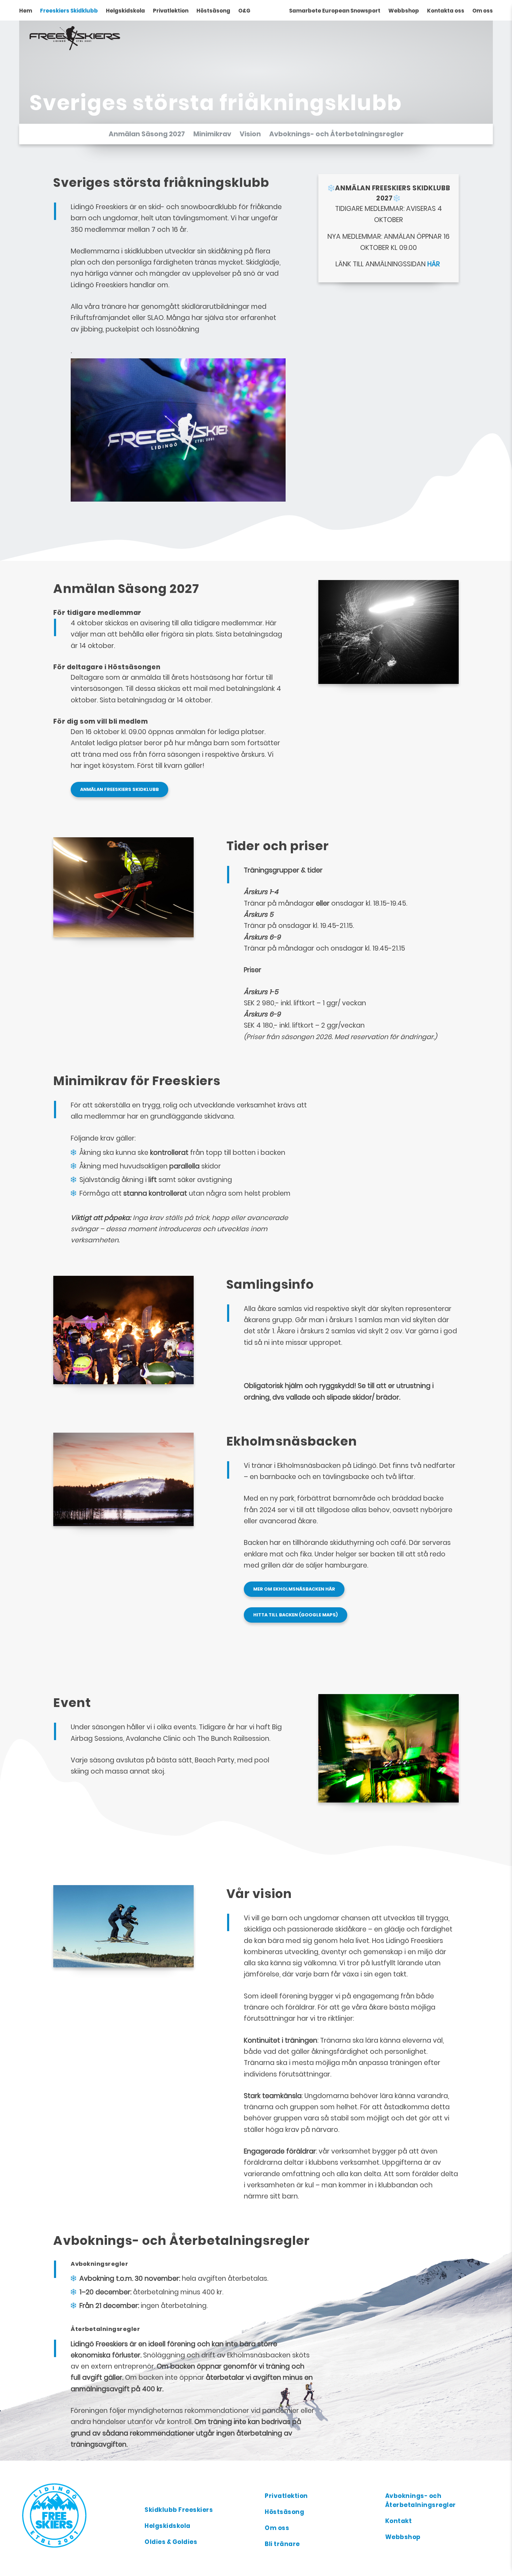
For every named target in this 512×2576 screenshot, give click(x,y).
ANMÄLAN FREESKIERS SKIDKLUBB (119, 789)
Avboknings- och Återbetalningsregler (336, 134)
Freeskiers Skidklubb (69, 11)
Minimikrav (212, 134)
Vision (250, 134)
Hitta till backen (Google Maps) (296, 1615)
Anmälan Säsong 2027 (147, 134)
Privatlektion (171, 11)
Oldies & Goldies (171, 2542)
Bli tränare (282, 2544)
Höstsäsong (213, 11)
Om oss (483, 11)
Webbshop (404, 11)
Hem (26, 11)
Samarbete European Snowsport (335, 11)
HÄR (434, 264)
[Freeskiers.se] (78, 2515)
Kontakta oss (446, 11)
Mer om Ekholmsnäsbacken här (294, 1589)
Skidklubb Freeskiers (179, 2510)
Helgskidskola (125, 11)
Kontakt (399, 2521)
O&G (244, 11)
